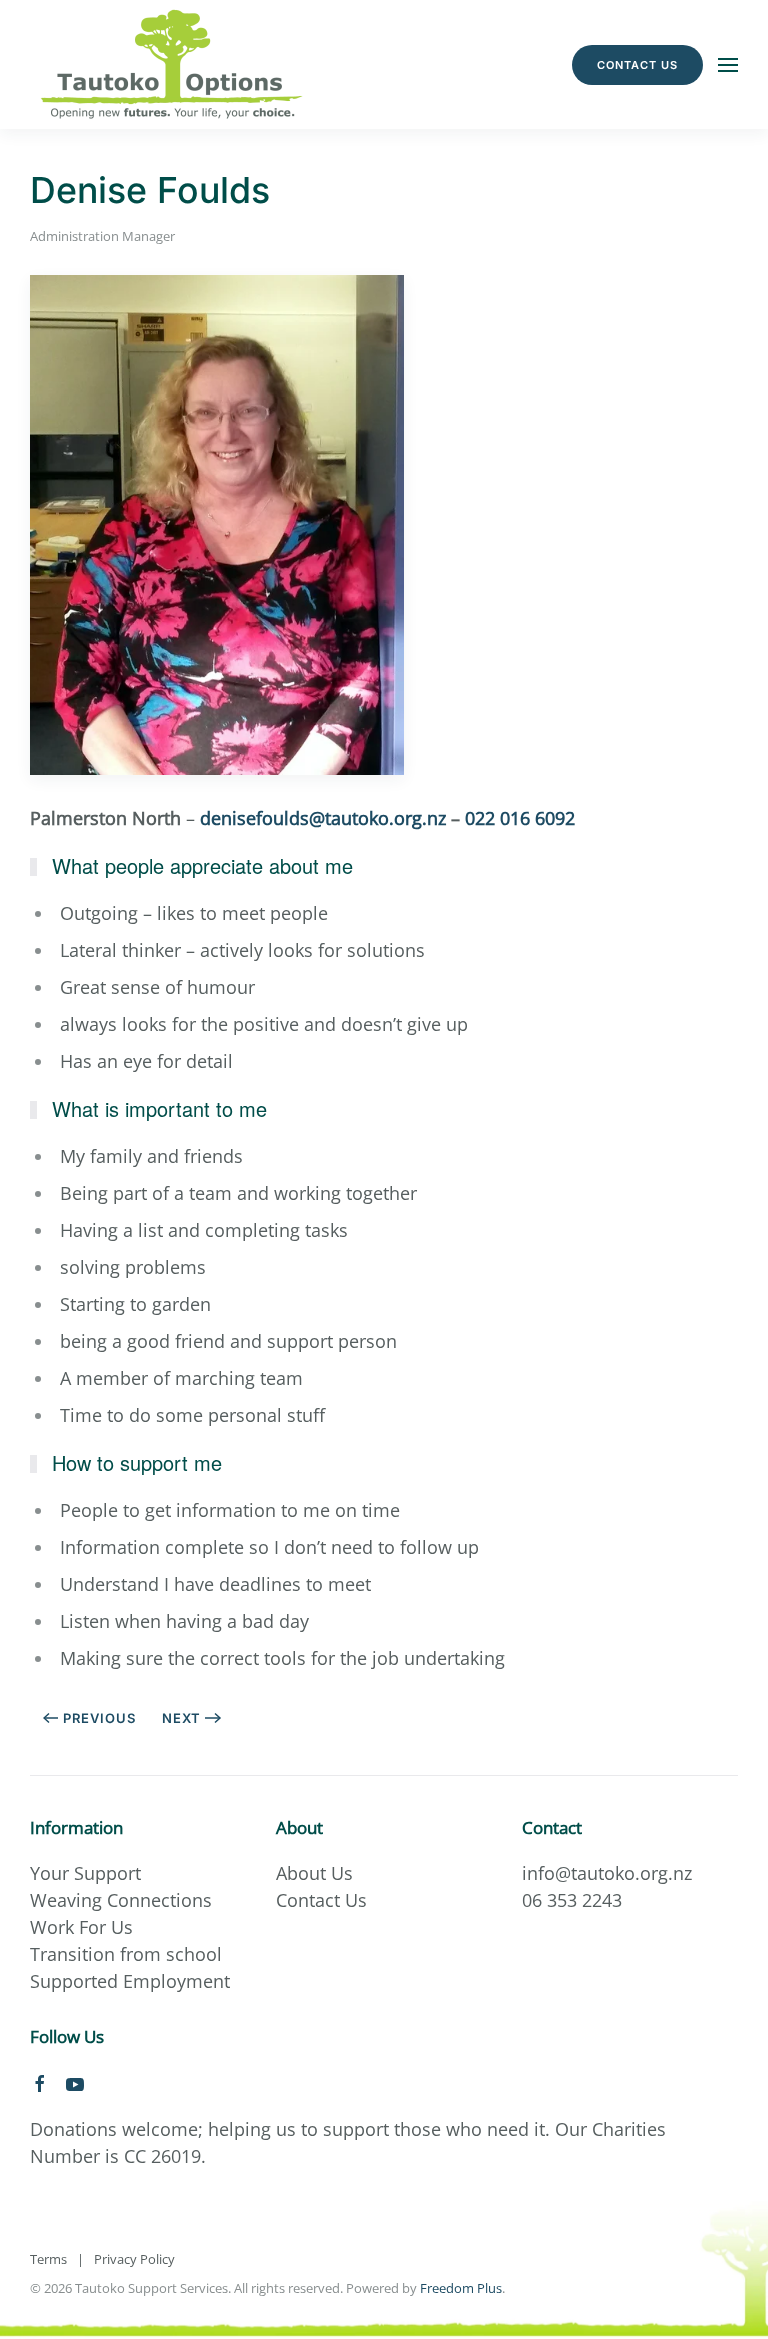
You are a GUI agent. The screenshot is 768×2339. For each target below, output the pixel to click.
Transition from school (126, 1954)
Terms (48, 2259)
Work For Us (81, 1927)
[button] (728, 65)
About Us (314, 1873)
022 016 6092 (520, 818)
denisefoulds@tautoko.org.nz (323, 818)
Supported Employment (130, 1981)
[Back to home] (173, 64)
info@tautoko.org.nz (607, 1873)
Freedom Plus (461, 2288)
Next (181, 1718)
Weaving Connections (121, 1900)
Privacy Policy (134, 2259)
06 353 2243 (572, 1900)
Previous (99, 1718)
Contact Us (637, 65)
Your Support (85, 1873)
